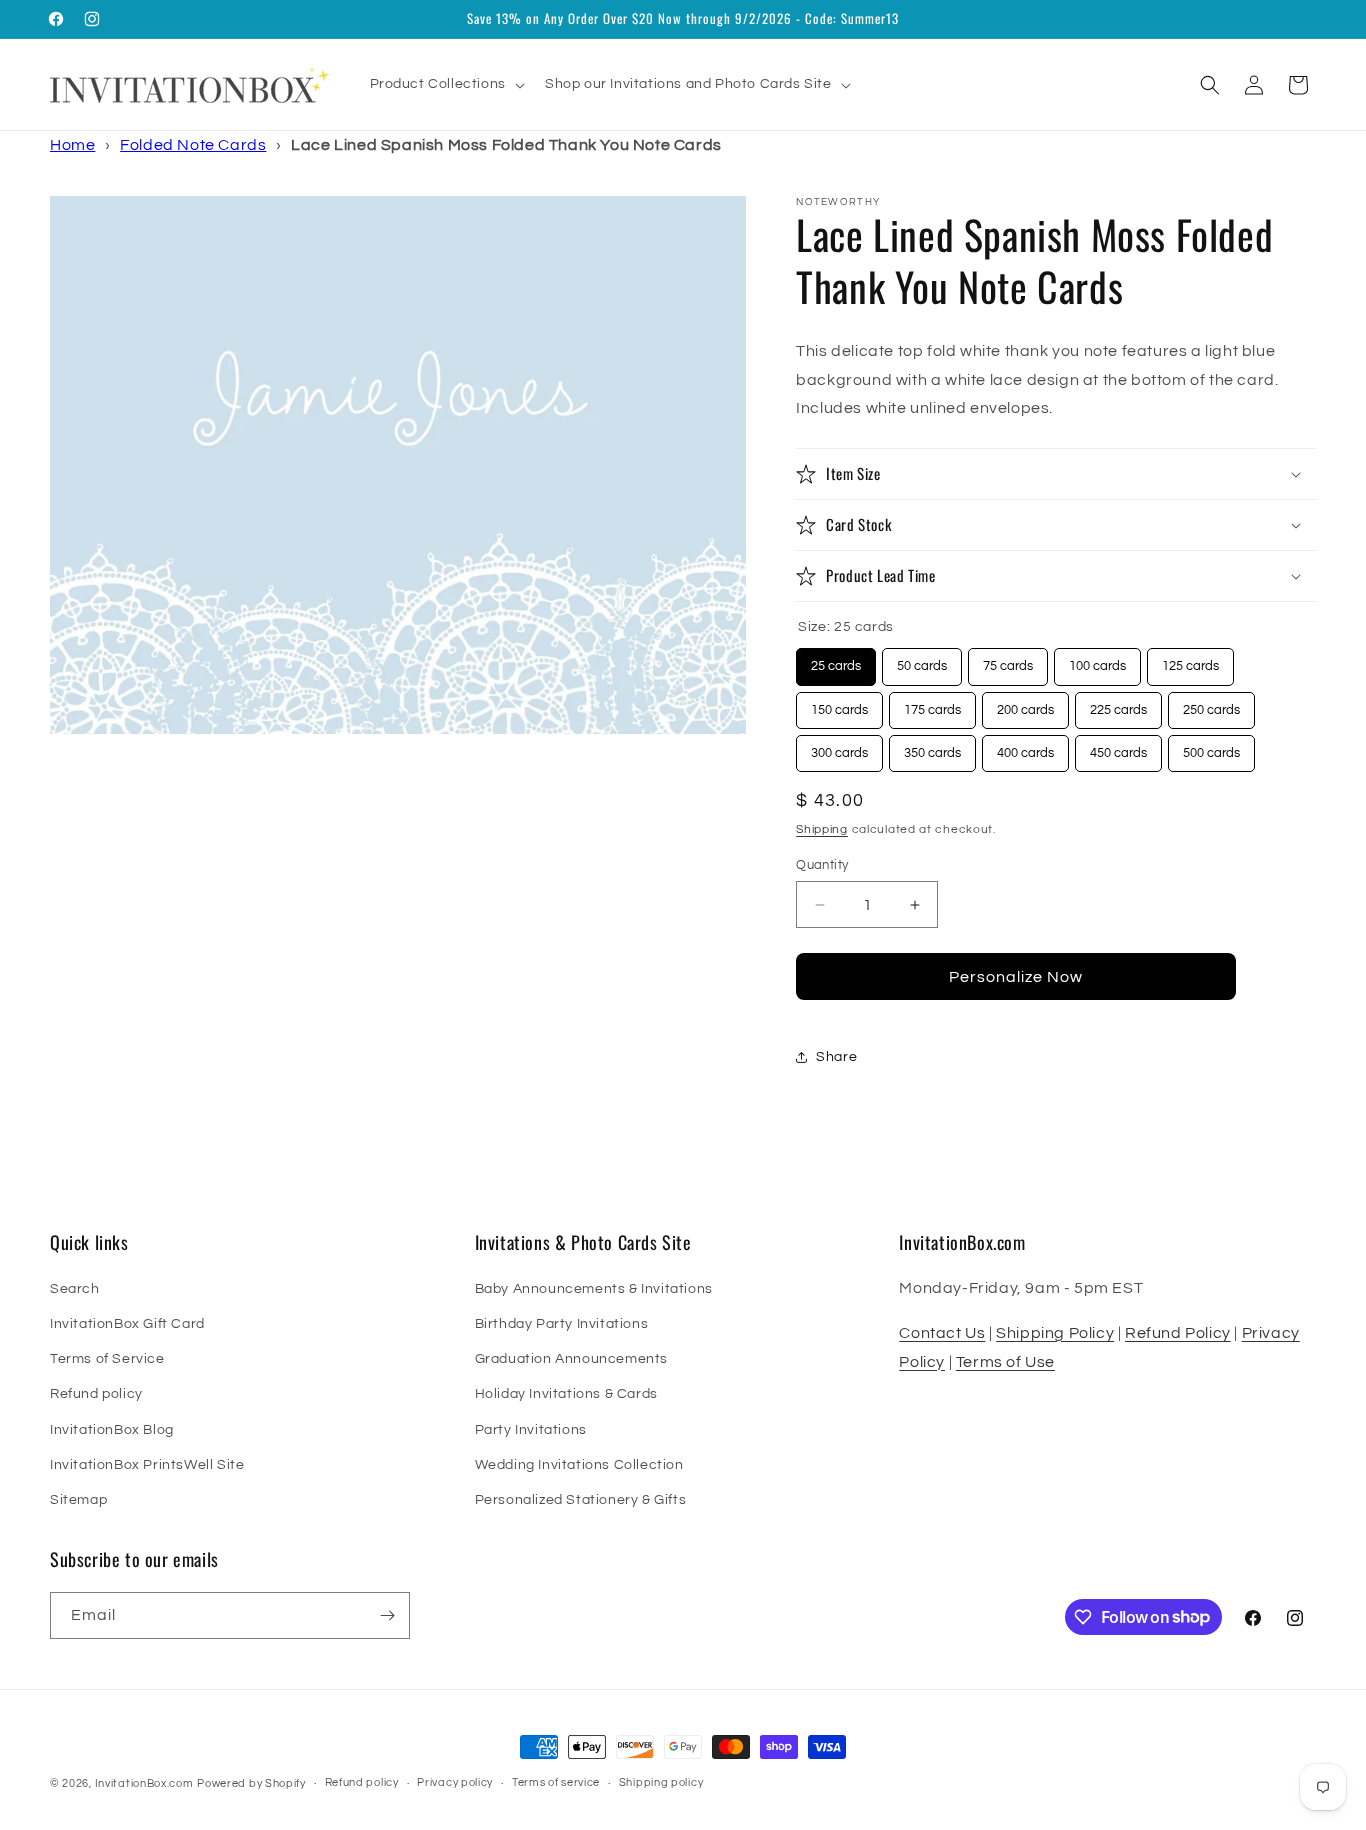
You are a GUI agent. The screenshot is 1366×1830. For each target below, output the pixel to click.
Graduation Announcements (571, 1359)
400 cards (1025, 747)
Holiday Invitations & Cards (566, 1394)
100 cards (1097, 660)
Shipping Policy (1055, 1333)
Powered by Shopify (251, 1783)
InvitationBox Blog (112, 1430)
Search (75, 1289)
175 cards (932, 704)
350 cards (932, 747)
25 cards (836, 660)
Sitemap (78, 1500)
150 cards (839, 704)
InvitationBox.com (144, 1783)
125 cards (1190, 660)
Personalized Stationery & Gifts (581, 1500)
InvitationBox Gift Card (127, 1324)
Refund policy (96, 1394)
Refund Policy (1178, 1333)
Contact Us (942, 1333)
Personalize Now (1016, 977)
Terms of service (556, 1782)
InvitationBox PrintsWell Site (147, 1465)
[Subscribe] (387, 1615)
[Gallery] (398, 465)
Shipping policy (661, 1782)
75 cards (1008, 660)
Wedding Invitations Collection (579, 1465)
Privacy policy (455, 1782)
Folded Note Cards (193, 145)
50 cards (922, 660)
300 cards (839, 747)
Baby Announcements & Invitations (594, 1289)
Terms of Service (107, 1359)
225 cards (1118, 704)
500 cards (1211, 747)
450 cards (1118, 747)
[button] (445, 84)
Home (72, 145)
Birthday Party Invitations (562, 1324)
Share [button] (836, 1057)
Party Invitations (531, 1430)
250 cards (1211, 704)
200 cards (1025, 704)
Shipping (822, 829)
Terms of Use (1005, 1362)
